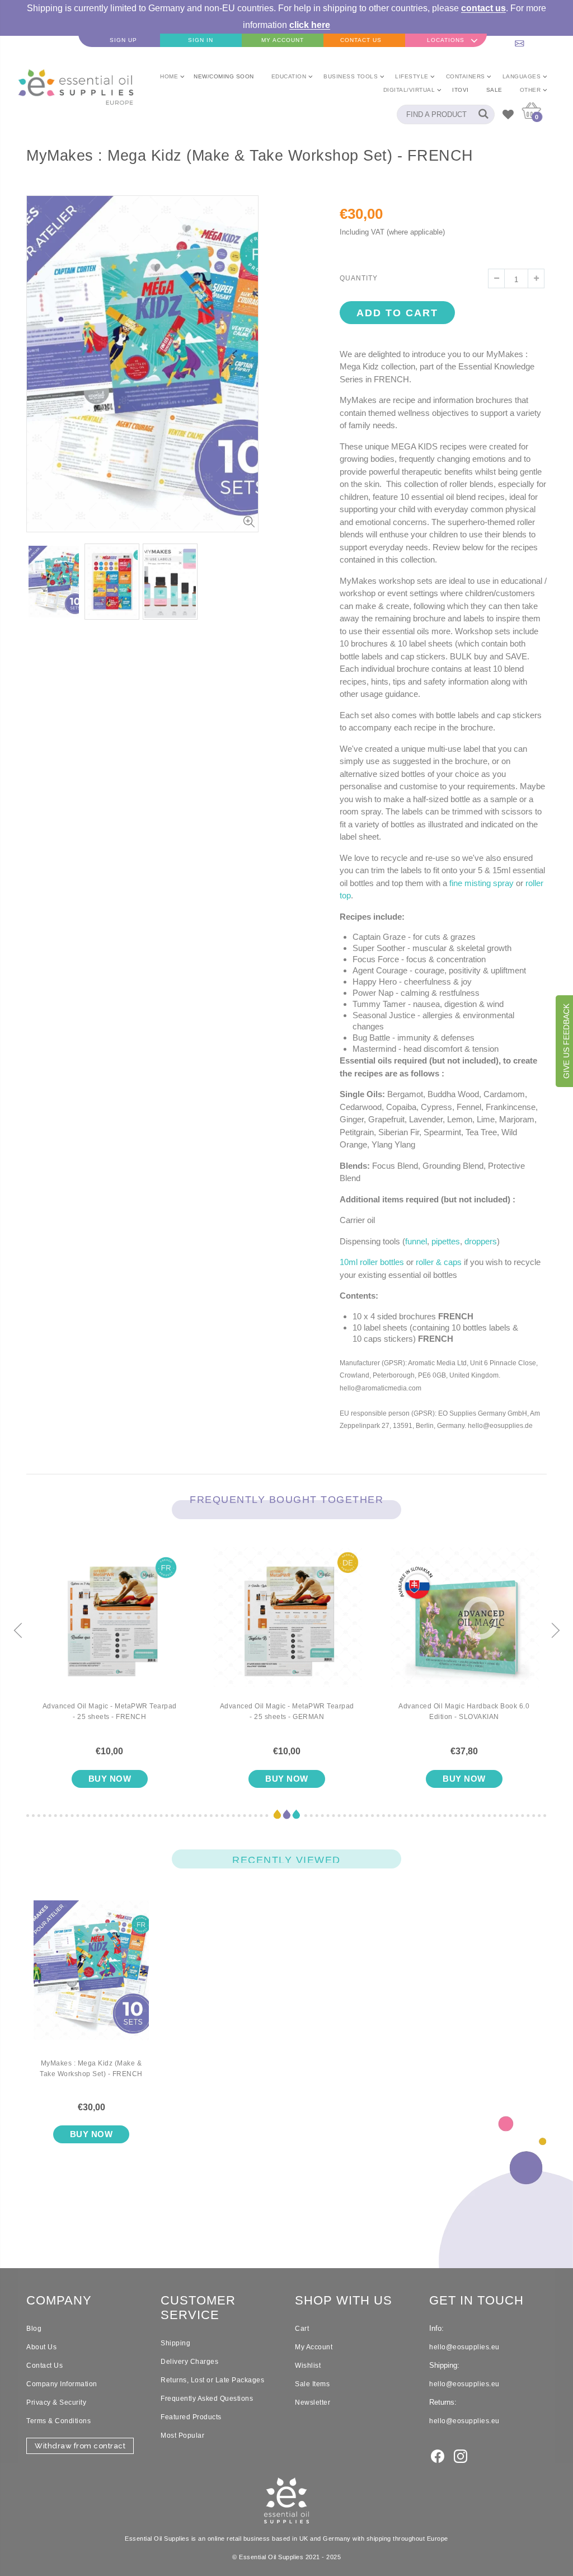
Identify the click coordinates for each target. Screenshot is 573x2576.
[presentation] (18, 1631)
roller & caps (439, 1262)
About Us (41, 2347)
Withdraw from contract (80, 2446)
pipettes (446, 1241)
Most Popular (182, 2436)
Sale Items (312, 2384)
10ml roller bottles (372, 1262)
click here (310, 25)
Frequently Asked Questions (207, 2399)
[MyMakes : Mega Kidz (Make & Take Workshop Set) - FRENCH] (91, 1979)
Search (480, 114)
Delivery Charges (189, 2362)
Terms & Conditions (58, 2421)
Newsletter (313, 2402)
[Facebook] (438, 2455)
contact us (483, 8)
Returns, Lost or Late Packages (212, 2380)
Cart (302, 2329)
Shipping (175, 2343)
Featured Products (191, 2417)
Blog (34, 2329)
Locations (446, 40)
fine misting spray (482, 883)
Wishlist (308, 2366)
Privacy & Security (56, 2402)
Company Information (62, 2384)
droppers (481, 1241)
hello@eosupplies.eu (532, 40)
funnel (416, 1241)
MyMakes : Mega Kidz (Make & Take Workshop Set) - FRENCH (91, 2069)
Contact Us (44, 2366)
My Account (314, 2347)
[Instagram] (461, 2455)
